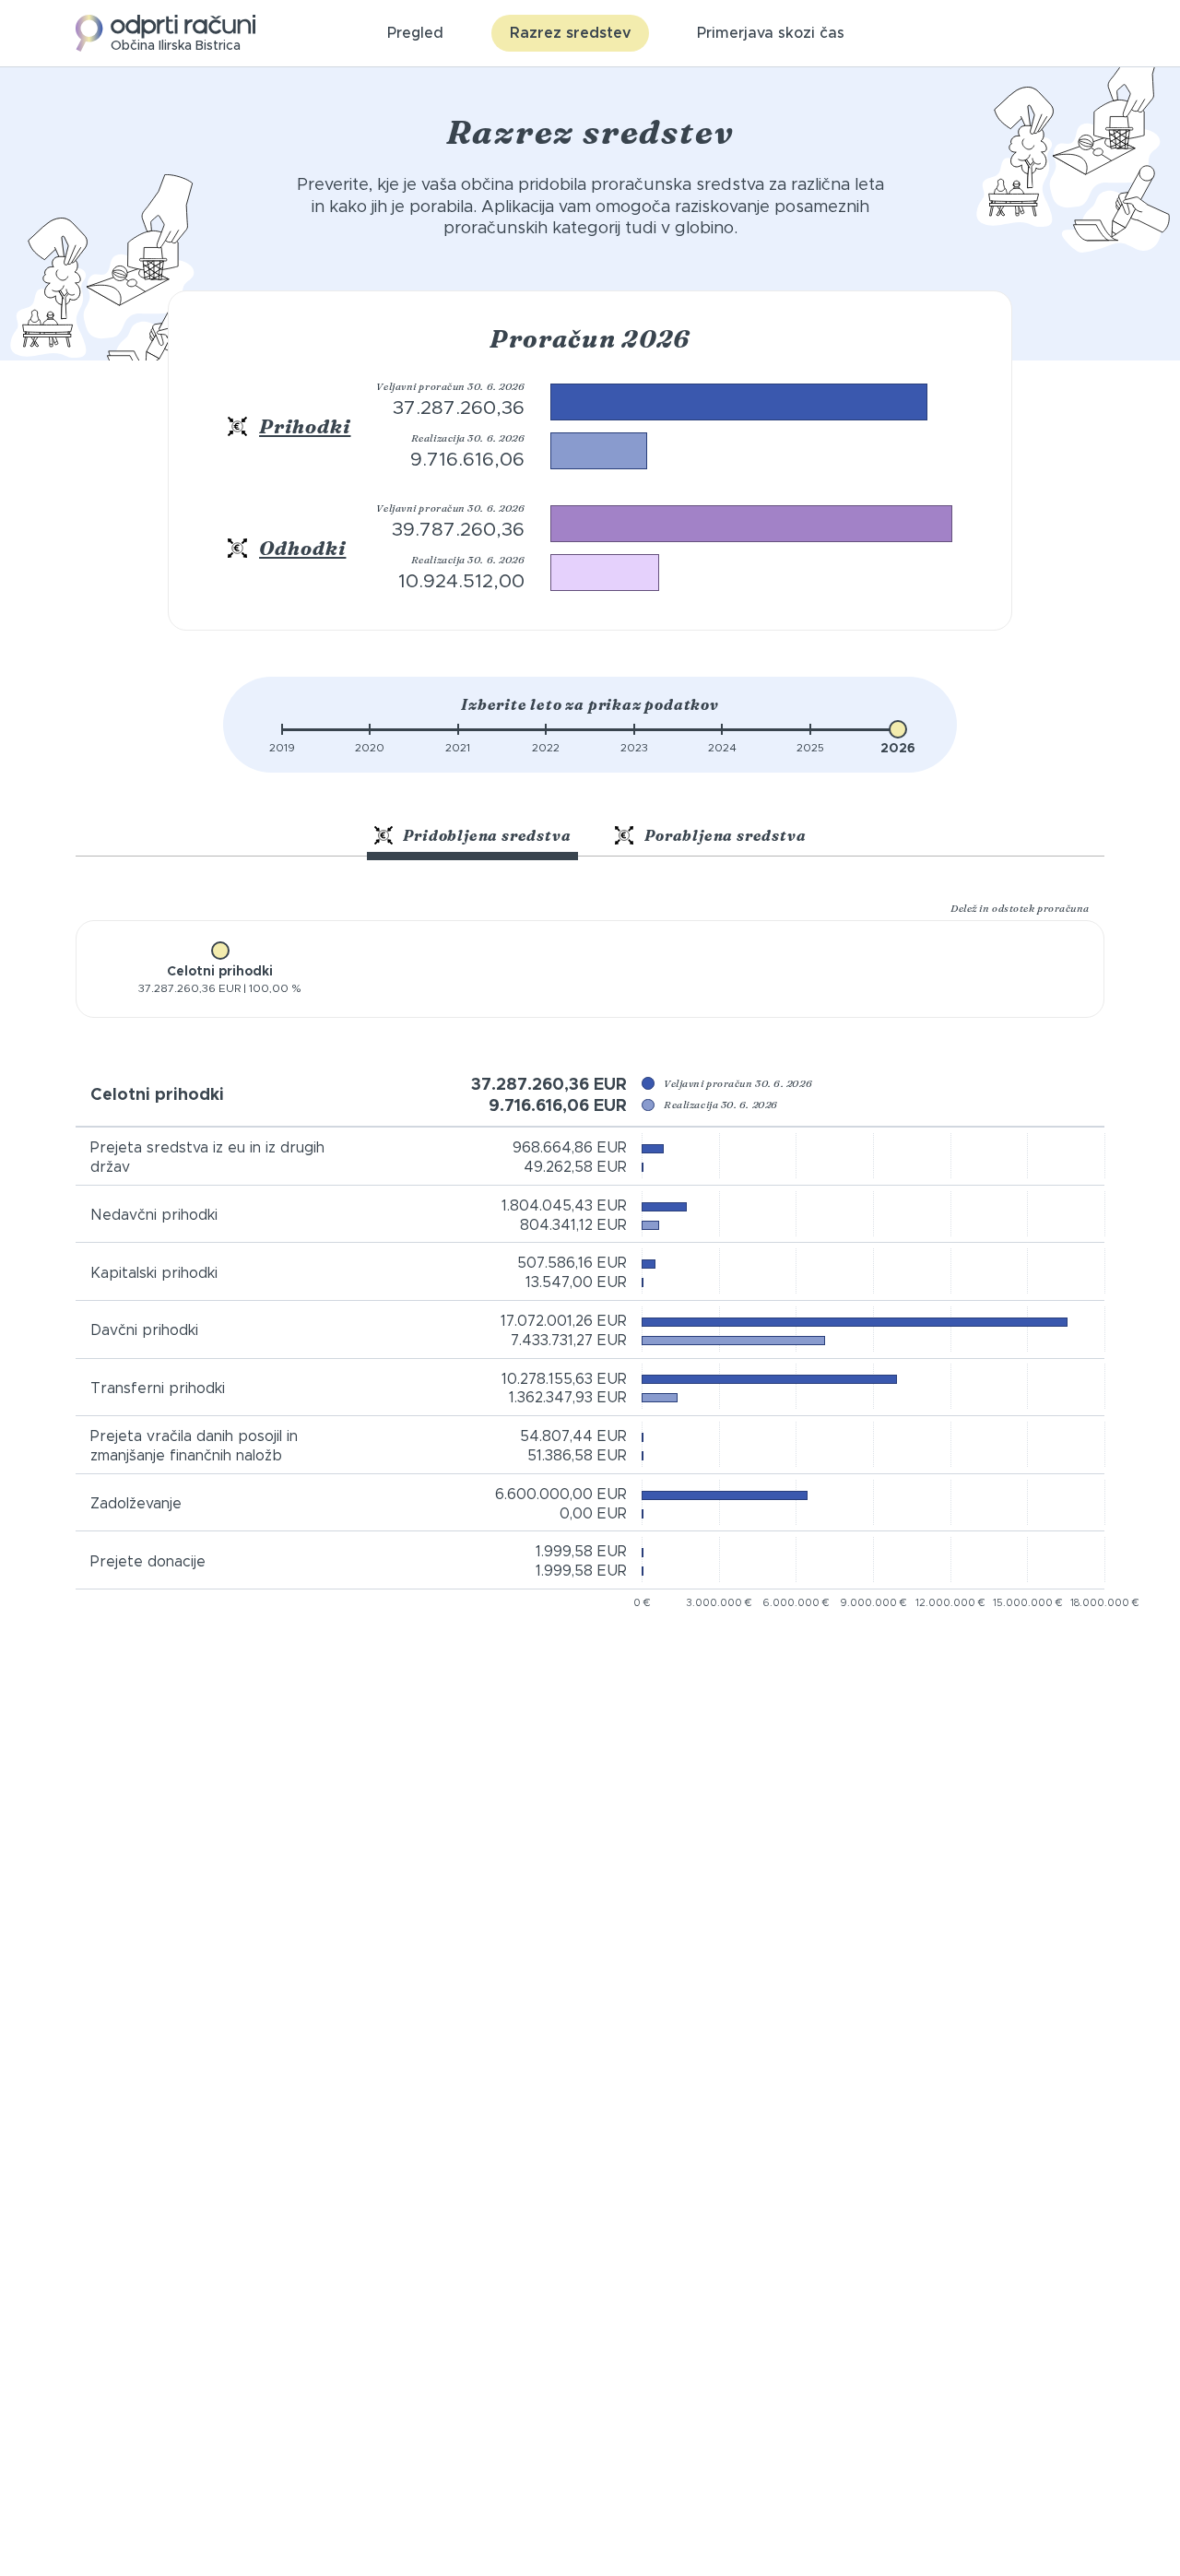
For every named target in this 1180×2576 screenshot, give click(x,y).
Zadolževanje (136, 1504)
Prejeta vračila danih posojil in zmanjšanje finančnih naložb (194, 1446)
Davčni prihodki (144, 1330)
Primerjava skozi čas (771, 33)
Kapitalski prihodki (154, 1273)
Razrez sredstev (570, 33)
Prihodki (305, 426)
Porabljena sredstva (723, 835)
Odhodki (302, 548)
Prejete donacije (148, 1562)
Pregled (415, 33)
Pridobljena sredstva (486, 835)
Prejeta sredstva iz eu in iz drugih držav (207, 1158)
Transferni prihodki (158, 1388)
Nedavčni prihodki (154, 1215)
